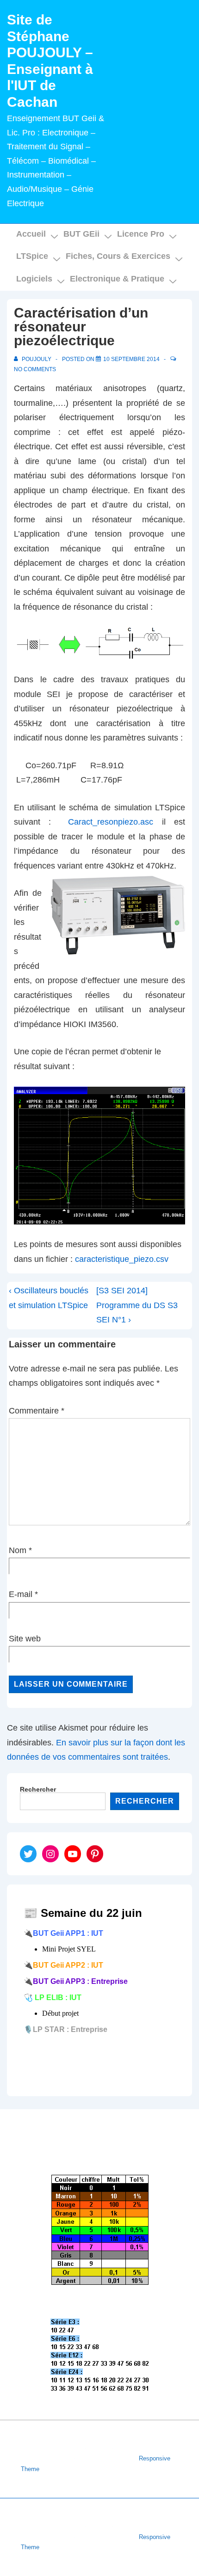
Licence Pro (141, 234)
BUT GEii (81, 234)
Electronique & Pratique (117, 279)
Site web (25, 1639)
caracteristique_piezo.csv (122, 1259)
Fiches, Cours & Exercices (118, 256)
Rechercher (38, 1789)
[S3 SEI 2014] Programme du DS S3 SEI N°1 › (137, 1305)
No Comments (35, 369)
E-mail (21, 1594)
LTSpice (32, 256)
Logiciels (34, 279)
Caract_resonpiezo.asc (111, 822)
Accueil (31, 234)
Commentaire (37, 1411)
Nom (18, 1550)
